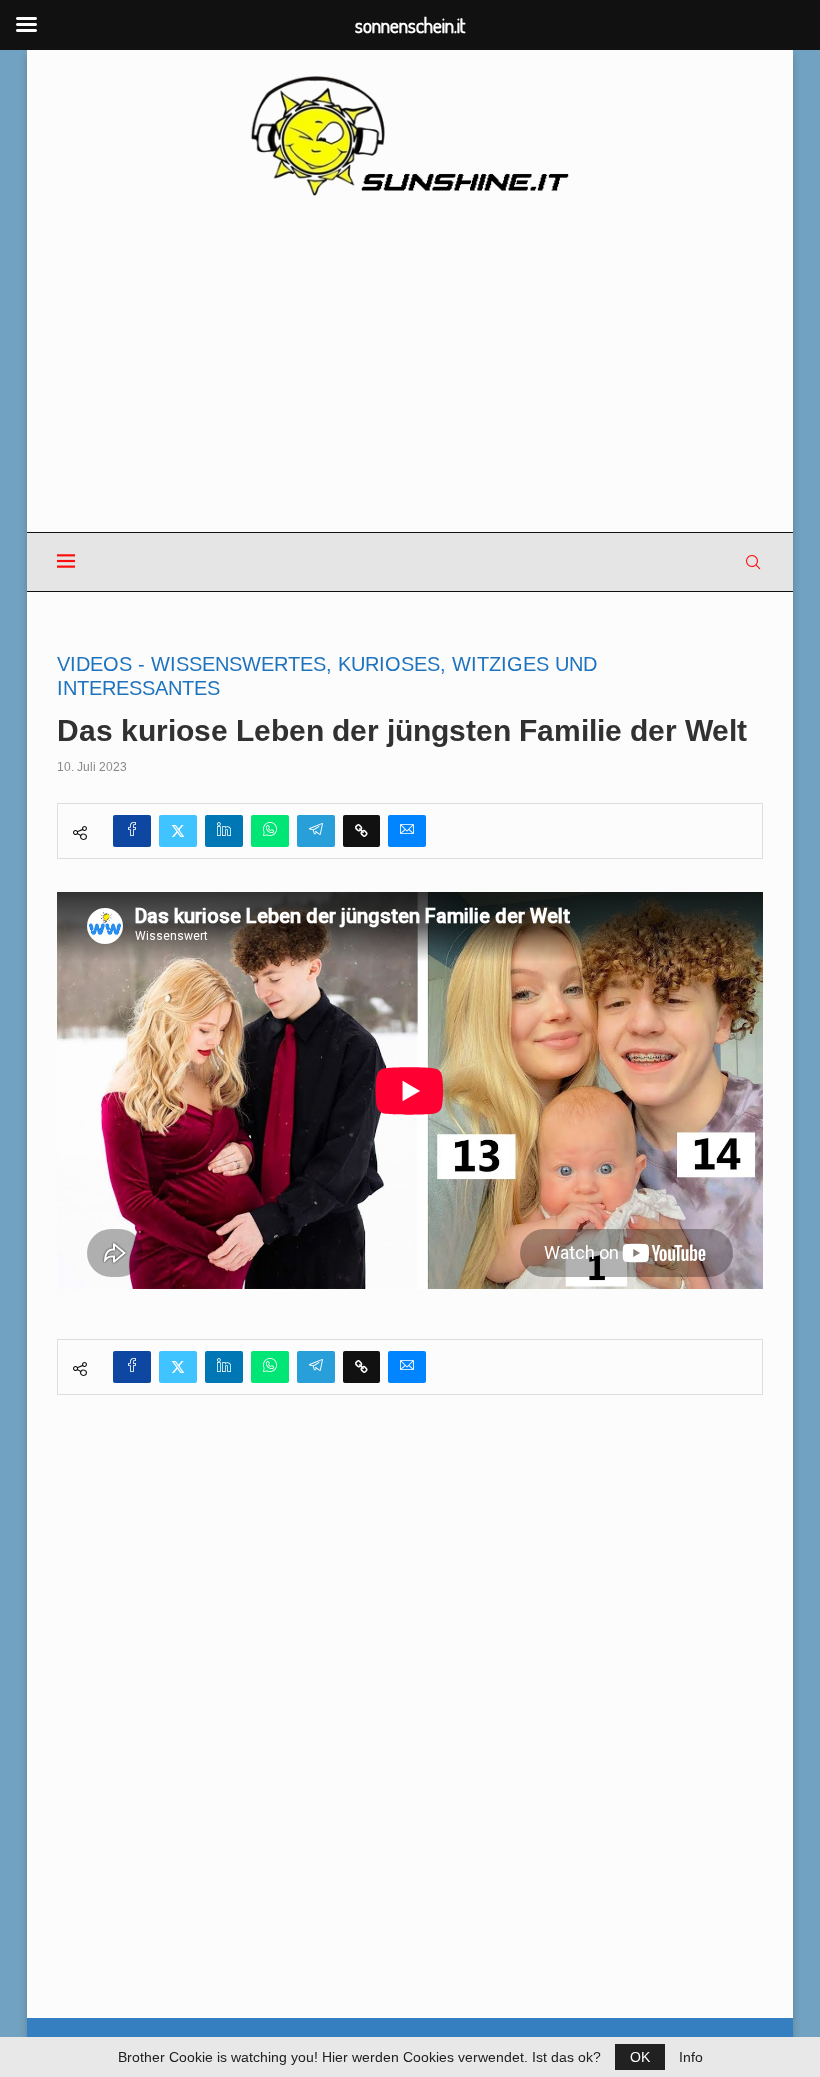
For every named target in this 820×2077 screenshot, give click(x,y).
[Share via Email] (407, 831)
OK (640, 2057)
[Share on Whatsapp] (270, 831)
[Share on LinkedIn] (224, 831)
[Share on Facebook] (132, 831)
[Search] (753, 562)
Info (691, 2057)
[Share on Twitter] (178, 831)
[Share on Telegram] (316, 831)
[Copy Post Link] (361, 831)
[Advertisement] (410, 366)
